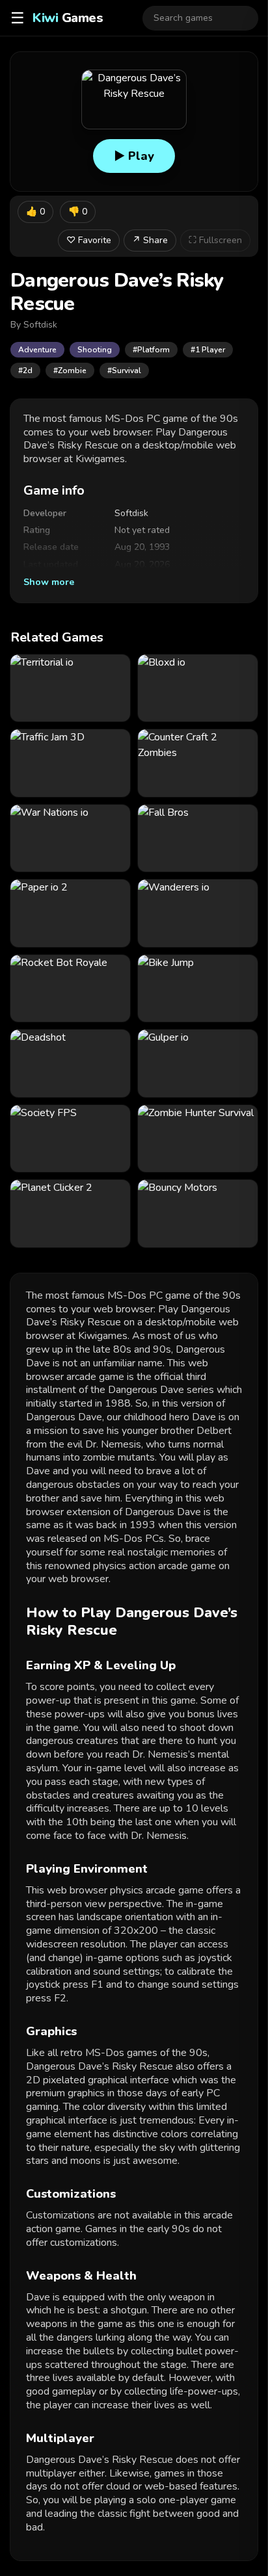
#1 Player (208, 350)
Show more (49, 582)
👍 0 (35, 212)
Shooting (95, 350)
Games (68, 18)
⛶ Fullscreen (215, 240)
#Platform (151, 350)
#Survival (124, 371)
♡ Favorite (89, 240)
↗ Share (150, 240)
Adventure (37, 350)
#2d (25, 371)
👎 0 (78, 212)
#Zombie (70, 371)
